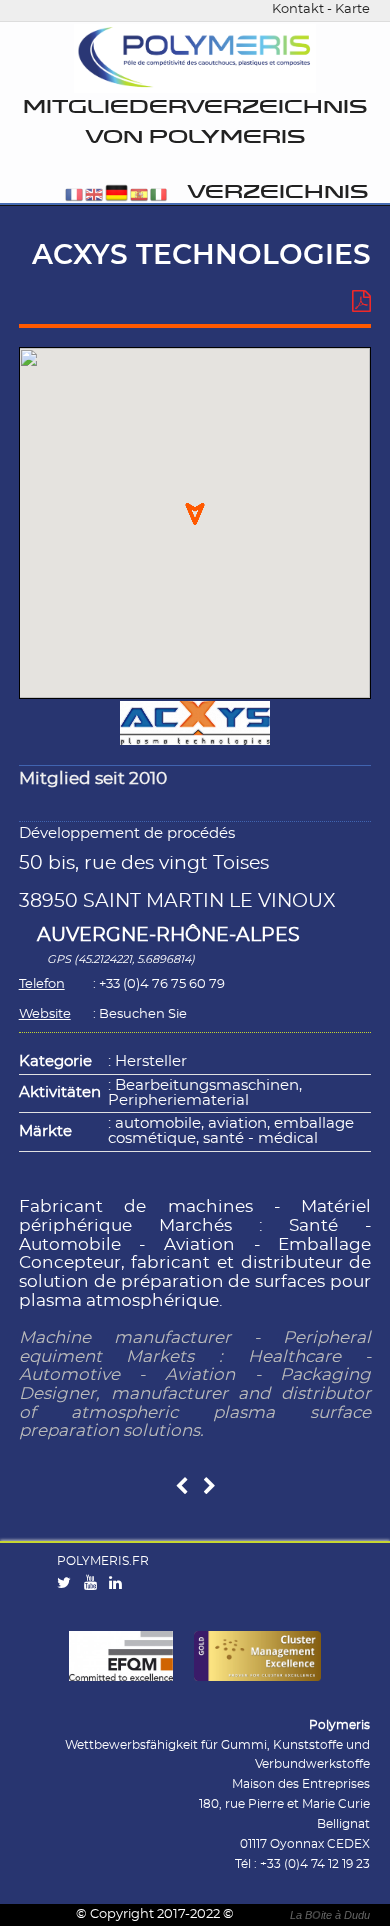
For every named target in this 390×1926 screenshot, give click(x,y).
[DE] (116, 196)
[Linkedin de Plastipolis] (120, 1584)
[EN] (94, 196)
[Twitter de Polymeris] (68, 1584)
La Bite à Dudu (330, 1915)
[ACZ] (209, 1487)
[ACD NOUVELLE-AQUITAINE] (181, 1487)
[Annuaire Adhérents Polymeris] (195, 59)
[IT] (159, 196)
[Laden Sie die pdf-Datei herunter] (361, 302)
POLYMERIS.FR (103, 1561)
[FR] (74, 196)
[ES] (139, 196)
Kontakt (298, 9)
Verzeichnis (277, 192)
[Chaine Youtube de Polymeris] (95, 1584)
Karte (352, 9)
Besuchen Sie (143, 1014)
